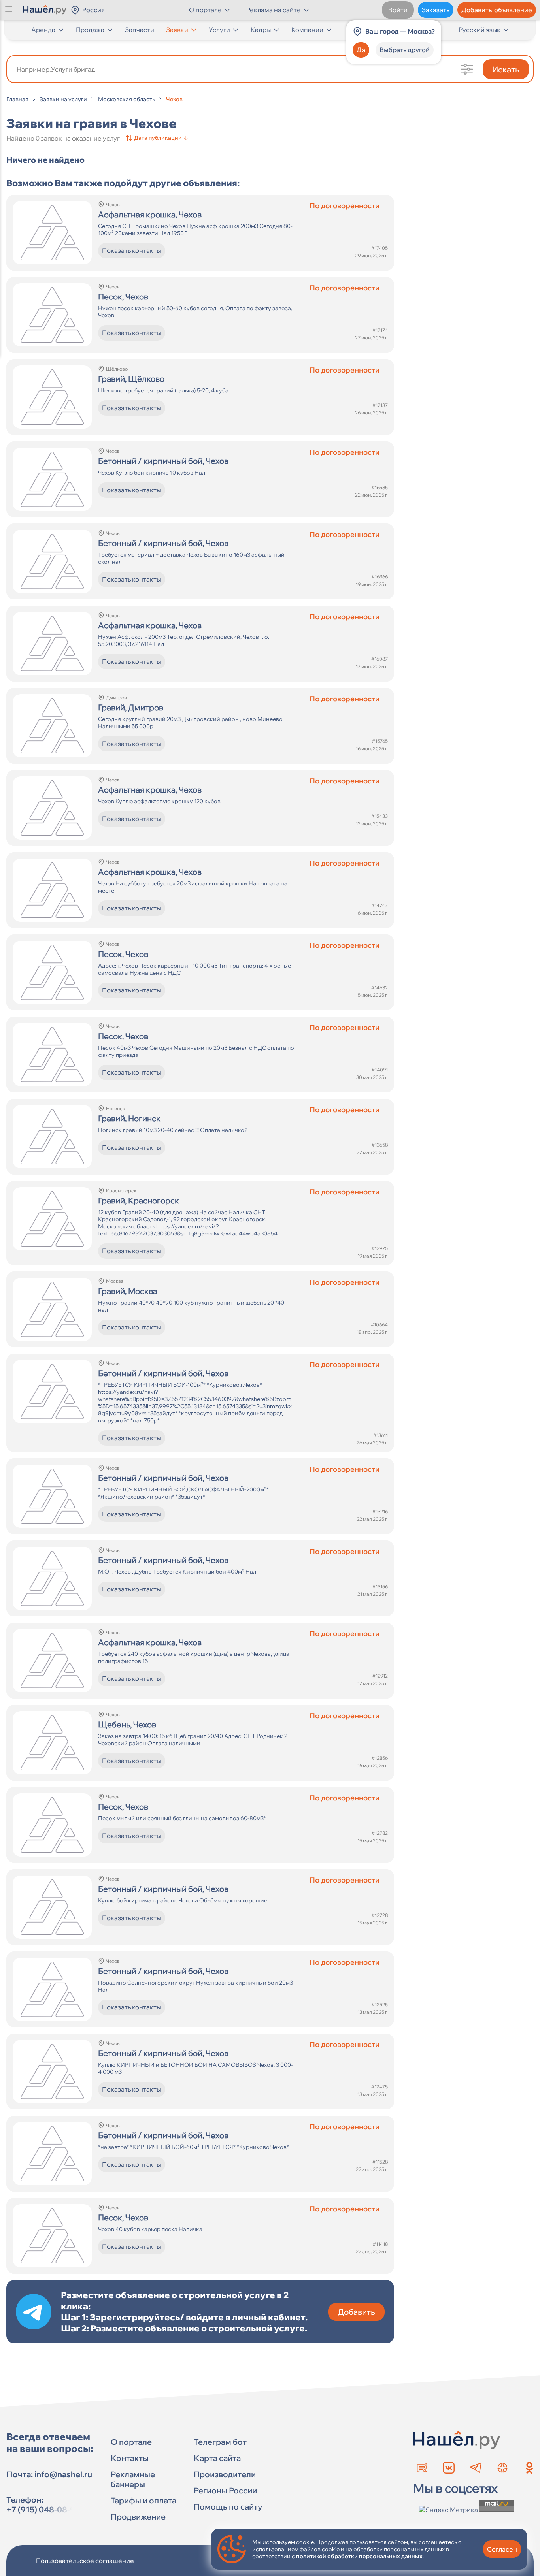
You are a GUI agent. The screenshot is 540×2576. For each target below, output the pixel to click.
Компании (307, 30)
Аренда (43, 30)
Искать (506, 69)
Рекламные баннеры (133, 2479)
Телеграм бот (220, 2442)
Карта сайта (217, 2458)
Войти (398, 10)
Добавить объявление (497, 10)
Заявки (177, 30)
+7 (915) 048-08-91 (43, 2509)
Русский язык (480, 30)
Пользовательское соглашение (85, 2561)
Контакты (130, 2458)
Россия (93, 10)
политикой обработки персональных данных (359, 2556)
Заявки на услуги (63, 99)
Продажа (90, 30)
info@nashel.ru (63, 2474)
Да (361, 50)
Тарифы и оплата (143, 2500)
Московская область (127, 99)
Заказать (436, 10)
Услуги (219, 30)
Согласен (502, 2549)
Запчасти (140, 30)
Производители (225, 2474)
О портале (131, 2442)
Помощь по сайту (228, 2507)
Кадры (261, 30)
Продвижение (138, 2517)
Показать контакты (132, 250)
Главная (17, 99)
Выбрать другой (405, 50)
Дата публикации (161, 138)
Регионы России (225, 2490)
